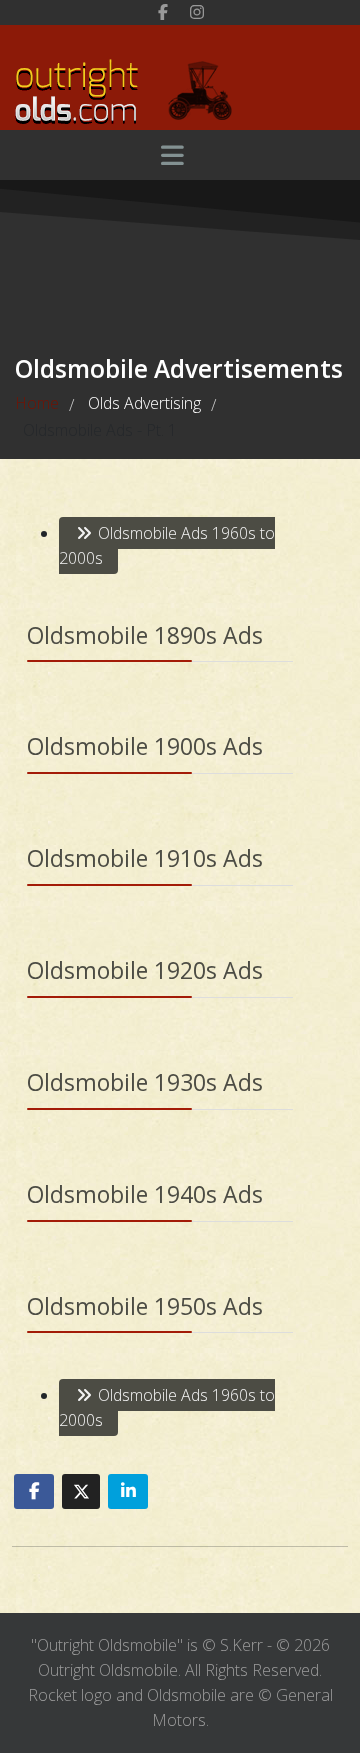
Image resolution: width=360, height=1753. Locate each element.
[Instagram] (197, 12)
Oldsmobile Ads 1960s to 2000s (167, 545)
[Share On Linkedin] (128, 1491)
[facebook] (163, 12)
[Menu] (172, 155)
